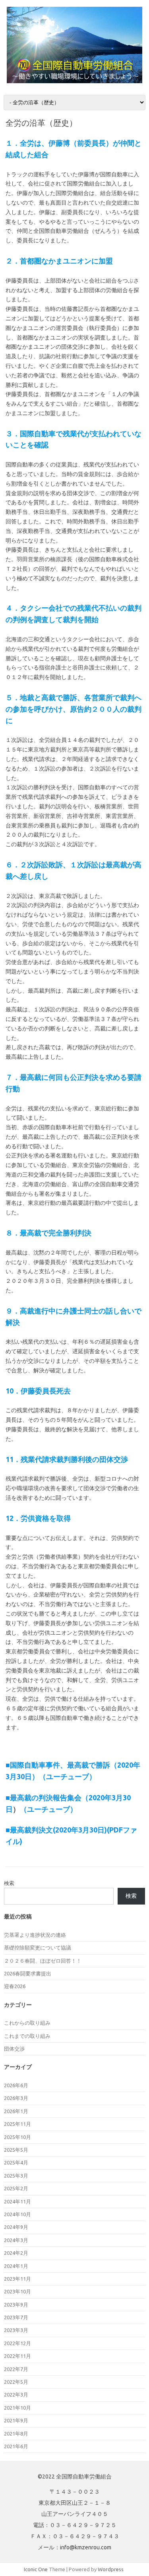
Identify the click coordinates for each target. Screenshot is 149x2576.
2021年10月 (17, 2408)
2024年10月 (17, 2214)
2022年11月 (17, 2356)
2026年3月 (16, 2098)
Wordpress (111, 2569)
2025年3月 (16, 2176)
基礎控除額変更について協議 (38, 1948)
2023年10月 (17, 2291)
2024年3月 (16, 2240)
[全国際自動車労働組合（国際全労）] (74, 81)
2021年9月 (16, 2420)
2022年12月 (17, 2343)
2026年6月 (16, 2085)
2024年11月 (17, 2201)
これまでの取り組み (27, 2036)
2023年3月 (16, 2330)
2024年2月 (16, 2253)
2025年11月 (17, 2124)
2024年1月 (16, 2266)
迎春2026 (15, 1986)
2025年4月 (16, 2162)
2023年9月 (16, 2305)
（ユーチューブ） (48, 1809)
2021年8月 (16, 2434)
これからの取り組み (27, 2023)
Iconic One (36, 2569)
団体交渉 (14, 2049)
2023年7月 (16, 2317)
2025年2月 (16, 2188)
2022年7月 (16, 2369)
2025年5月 (16, 2150)
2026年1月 (16, 2111)
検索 (9, 1883)
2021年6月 (16, 2446)
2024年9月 (16, 2227)
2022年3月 (16, 2395)
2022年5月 (16, 2382)
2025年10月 (17, 2137)
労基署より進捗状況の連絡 (35, 1935)
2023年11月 (17, 2279)
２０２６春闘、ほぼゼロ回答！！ (43, 1961)
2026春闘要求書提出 (28, 1973)
